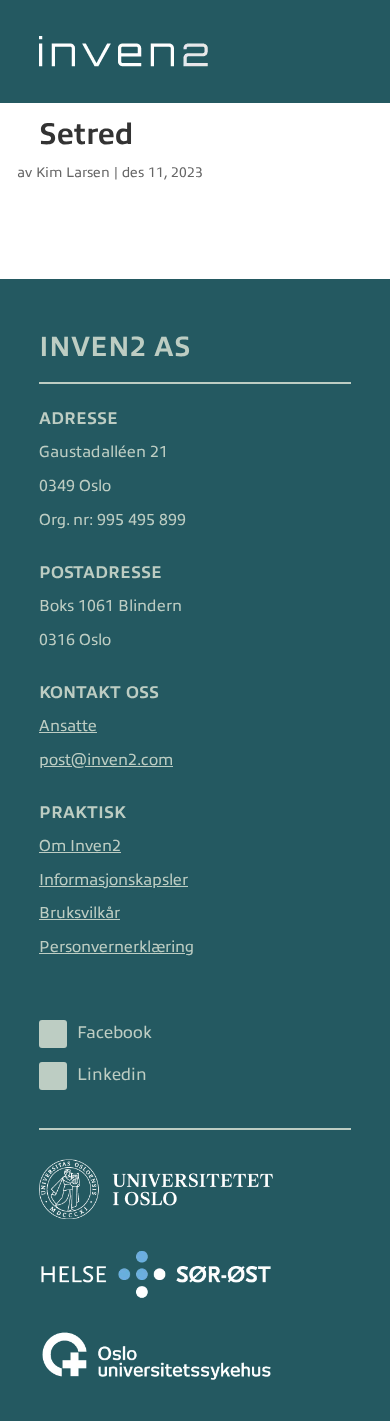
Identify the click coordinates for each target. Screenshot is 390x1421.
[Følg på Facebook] (53, 1034)
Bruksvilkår (79, 913)
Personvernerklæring (116, 947)
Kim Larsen (73, 172)
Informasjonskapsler (113, 880)
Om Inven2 (80, 846)
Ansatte (68, 726)
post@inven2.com (106, 760)
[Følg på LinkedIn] (53, 1076)
